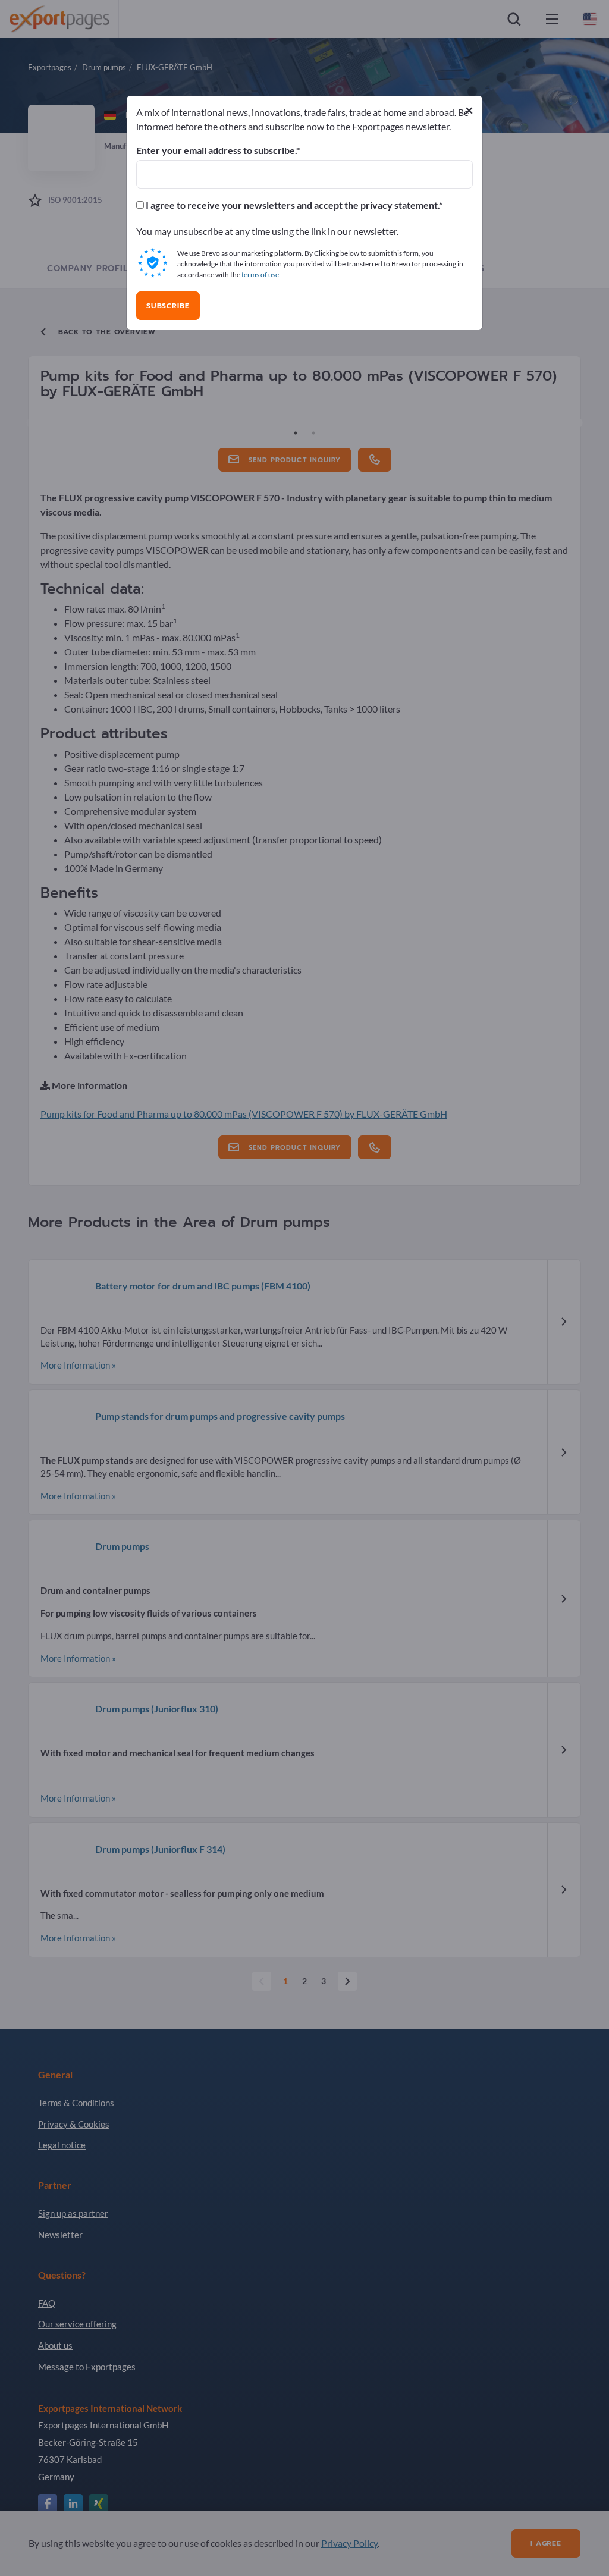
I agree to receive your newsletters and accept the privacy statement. (291, 205)
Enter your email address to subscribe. (216, 150)
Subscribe (168, 306)
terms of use (260, 274)
